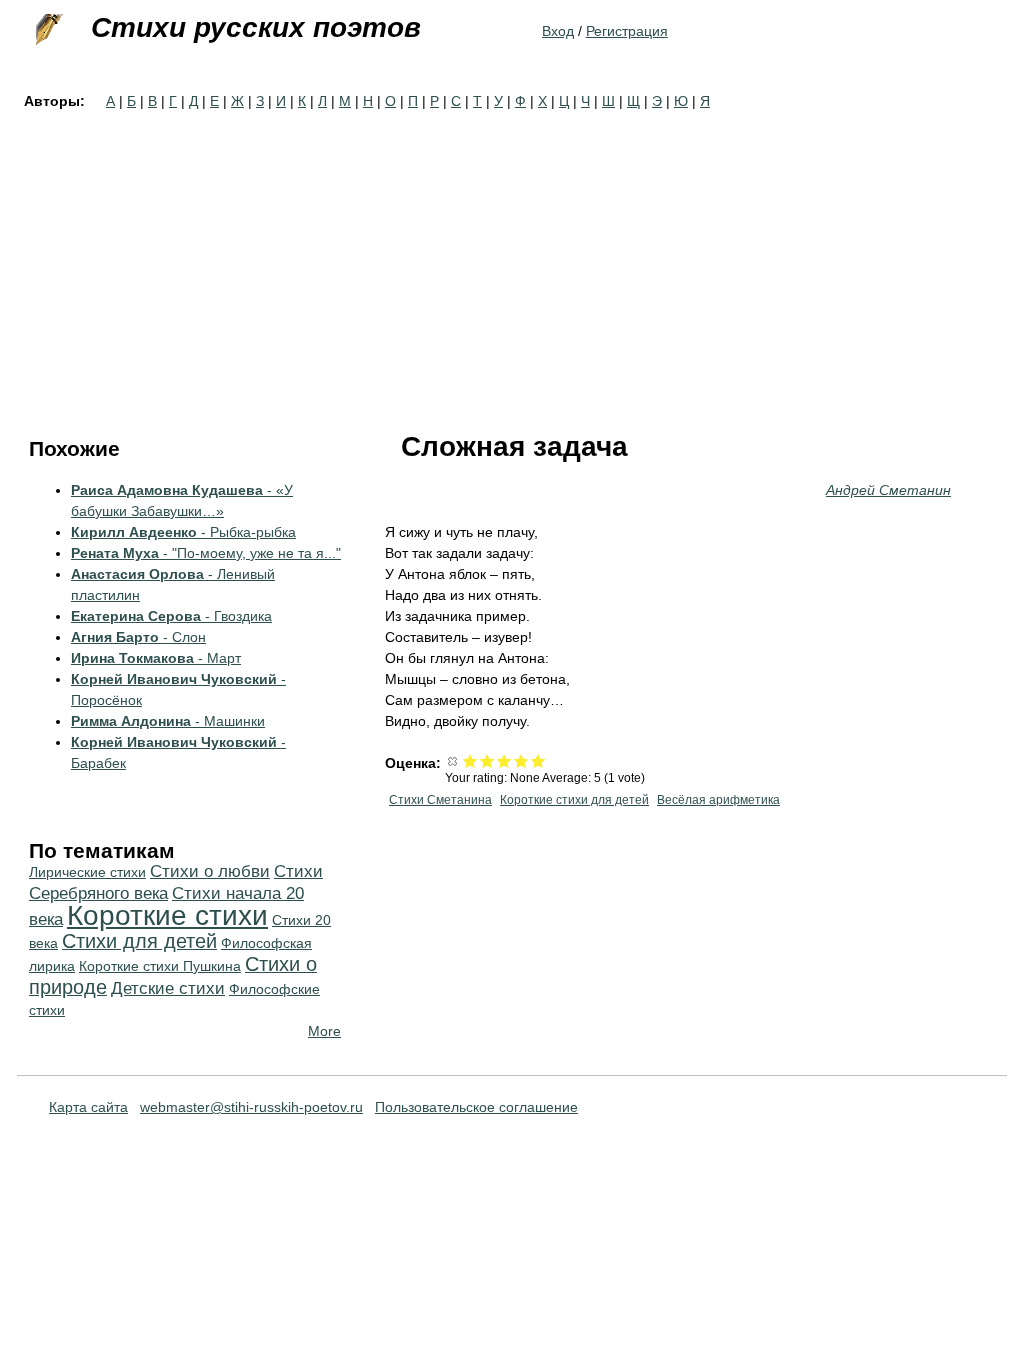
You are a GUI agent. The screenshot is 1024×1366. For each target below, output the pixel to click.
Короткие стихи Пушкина (160, 966)
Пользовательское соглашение (476, 1107)
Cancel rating (453, 760)
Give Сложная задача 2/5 (487, 760)
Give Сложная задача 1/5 (470, 760)
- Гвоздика (171, 616)
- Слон (138, 637)
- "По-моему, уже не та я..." (206, 553)
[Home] (47, 30)
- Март (156, 658)
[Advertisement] (512, 262)
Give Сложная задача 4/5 (521, 760)
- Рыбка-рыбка (183, 532)
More (324, 1031)
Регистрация (627, 31)
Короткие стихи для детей (574, 800)
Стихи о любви (210, 871)
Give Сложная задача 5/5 (538, 760)
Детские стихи (168, 988)
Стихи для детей (139, 941)
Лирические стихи (87, 872)
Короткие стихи (167, 915)
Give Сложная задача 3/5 (504, 760)
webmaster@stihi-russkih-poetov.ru (251, 1107)
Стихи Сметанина (440, 800)
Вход (558, 31)
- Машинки (168, 721)
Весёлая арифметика (718, 800)
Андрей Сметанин (888, 490)
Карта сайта (88, 1107)
